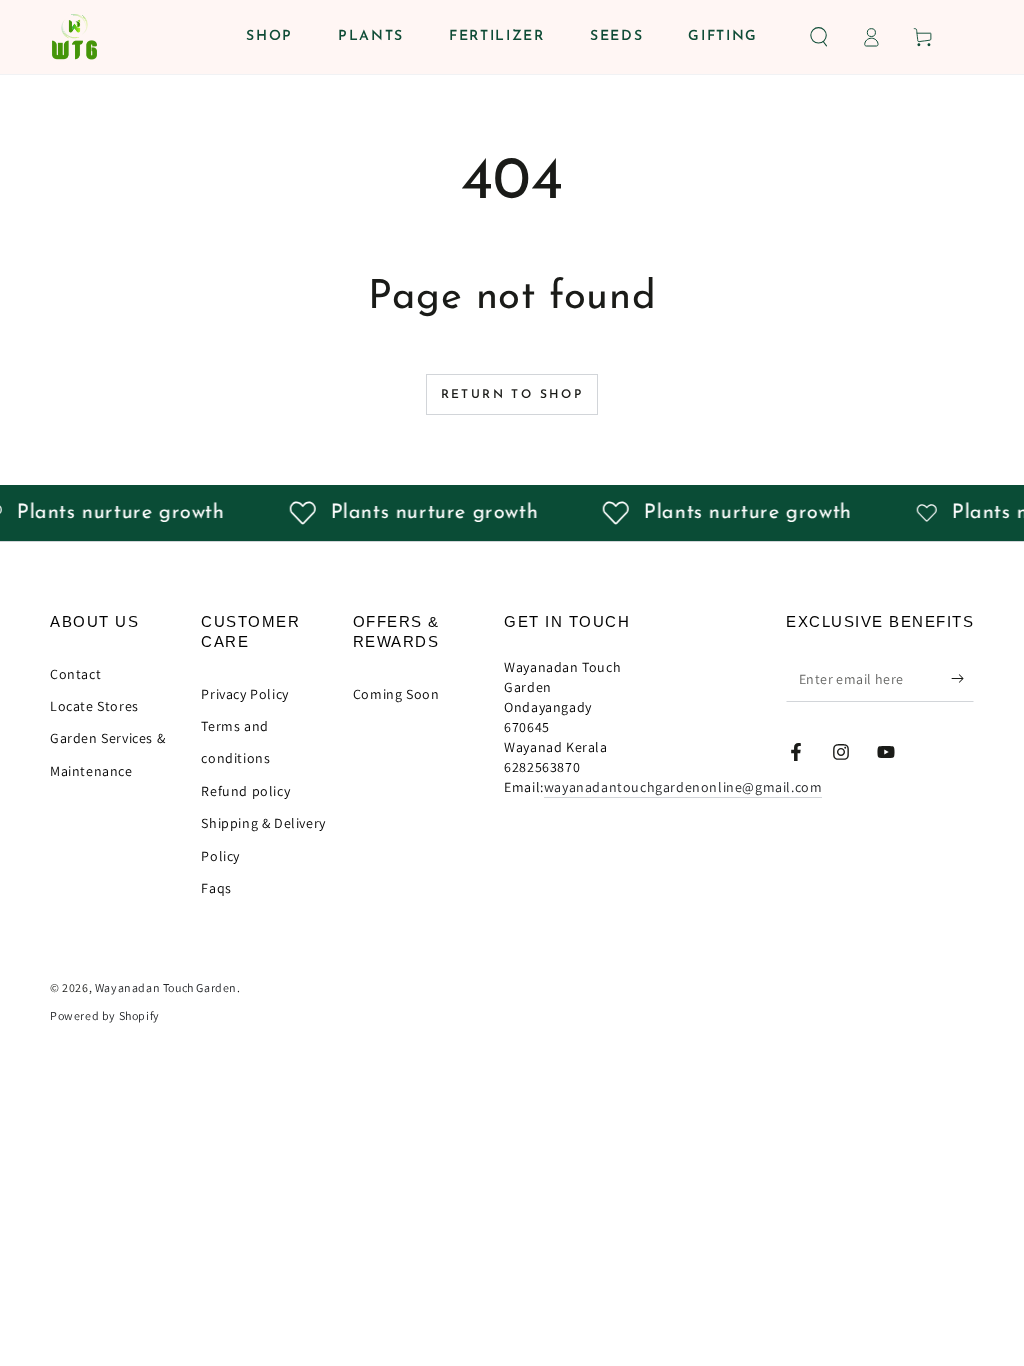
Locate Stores (94, 706)
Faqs (216, 888)
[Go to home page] (74, 37)
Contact (75, 674)
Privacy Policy (244, 694)
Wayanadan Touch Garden (166, 987)
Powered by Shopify (105, 1015)
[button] (819, 37)
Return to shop (512, 395)
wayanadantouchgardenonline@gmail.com (683, 787)
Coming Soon (396, 694)
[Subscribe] (962, 679)
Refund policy (245, 791)
